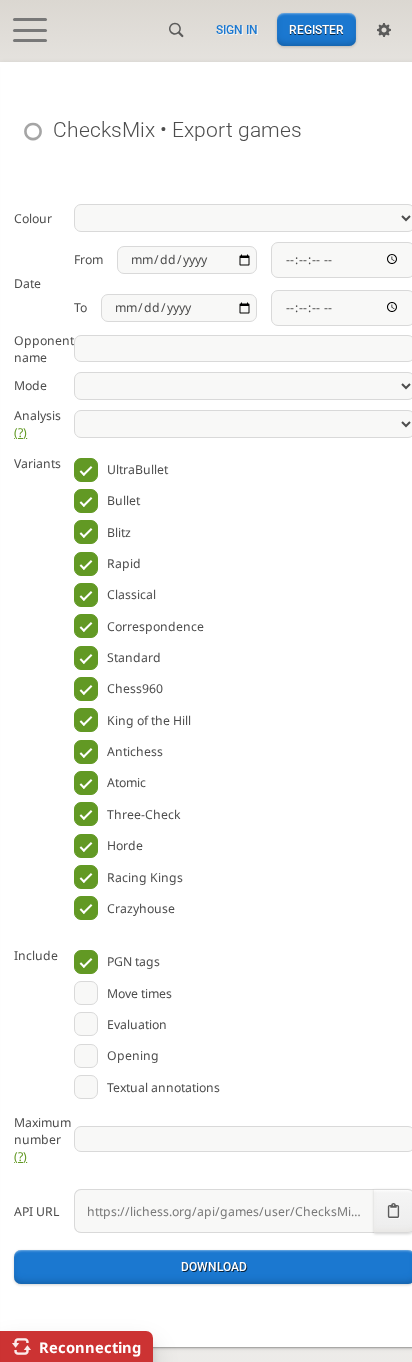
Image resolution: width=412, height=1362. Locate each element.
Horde (125, 845)
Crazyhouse (141, 908)
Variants (37, 463)
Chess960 (135, 688)
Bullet (123, 500)
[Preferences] (384, 30)
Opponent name (44, 349)
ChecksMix (103, 129)
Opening (133, 1055)
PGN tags (133, 961)
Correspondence (155, 626)
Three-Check (144, 814)
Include (36, 955)
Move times (139, 993)
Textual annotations (163, 1087)
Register (316, 30)
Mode (30, 385)
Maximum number (42, 1139)
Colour (33, 218)
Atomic (126, 782)
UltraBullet (137, 469)
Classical (131, 594)
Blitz (119, 532)
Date (27, 283)
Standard (134, 657)
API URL (36, 1211)
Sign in (237, 30)
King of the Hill (149, 720)
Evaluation (137, 1024)
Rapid (124, 563)
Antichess (135, 751)
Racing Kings (145, 877)
